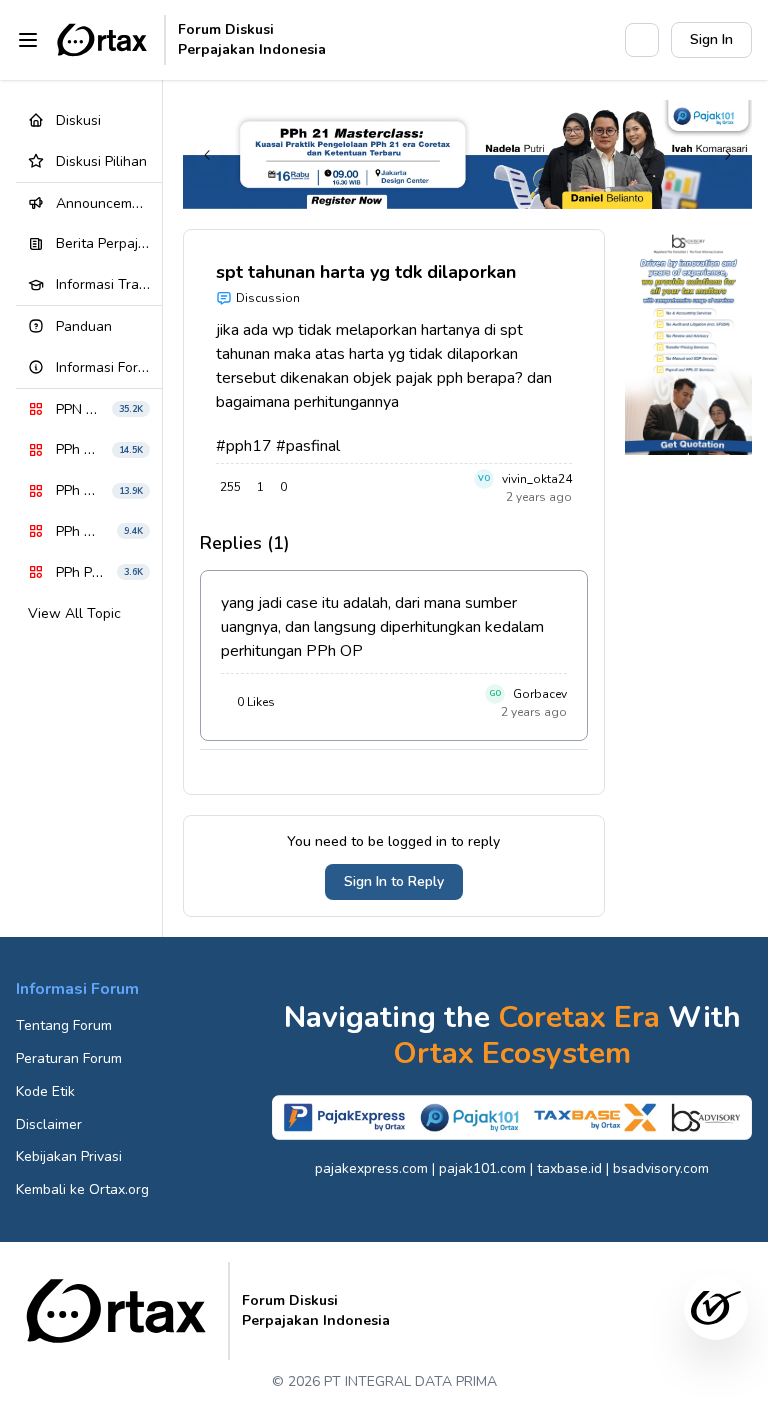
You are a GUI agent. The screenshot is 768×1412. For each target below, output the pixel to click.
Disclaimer (49, 1124)
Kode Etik (45, 1091)
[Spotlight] (599, 40)
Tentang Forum (64, 1025)
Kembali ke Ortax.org (82, 1189)
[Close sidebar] (28, 40)
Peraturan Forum (69, 1058)
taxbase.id (569, 1168)
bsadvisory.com (661, 1168)
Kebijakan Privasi (69, 1156)
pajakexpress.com (371, 1168)
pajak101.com (482, 1168)
